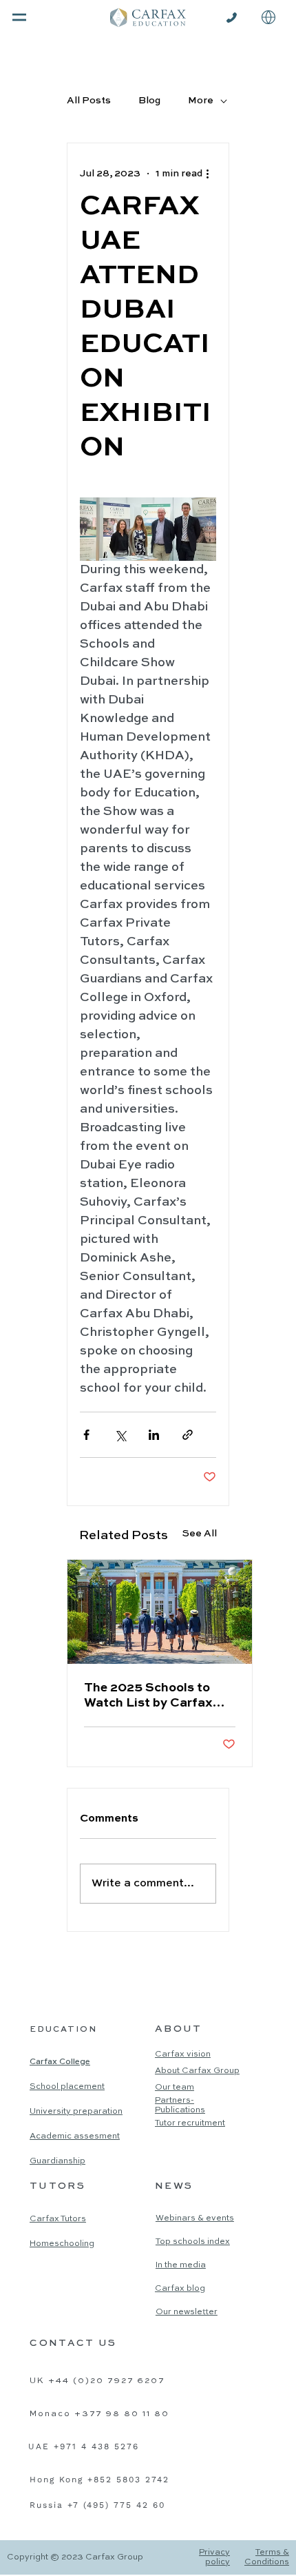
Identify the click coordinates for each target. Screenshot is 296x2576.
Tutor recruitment (190, 2123)
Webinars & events (195, 2218)
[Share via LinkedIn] (154, 1435)
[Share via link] (188, 1435)
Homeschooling (62, 2244)
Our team (175, 2088)
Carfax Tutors (58, 2219)
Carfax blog (180, 2289)
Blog (149, 101)
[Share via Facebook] (86, 1435)
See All (200, 1534)
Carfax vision (183, 2054)
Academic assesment (75, 2136)
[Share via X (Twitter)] (120, 1435)
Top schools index (193, 2242)
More (201, 101)
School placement (67, 2087)
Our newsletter (187, 2312)
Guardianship (57, 2161)
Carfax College (60, 2062)
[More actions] (208, 174)
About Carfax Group (197, 2071)
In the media (181, 2265)
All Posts (89, 101)
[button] (268, 17)
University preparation (76, 2112)
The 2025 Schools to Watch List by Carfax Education (148, 1696)
